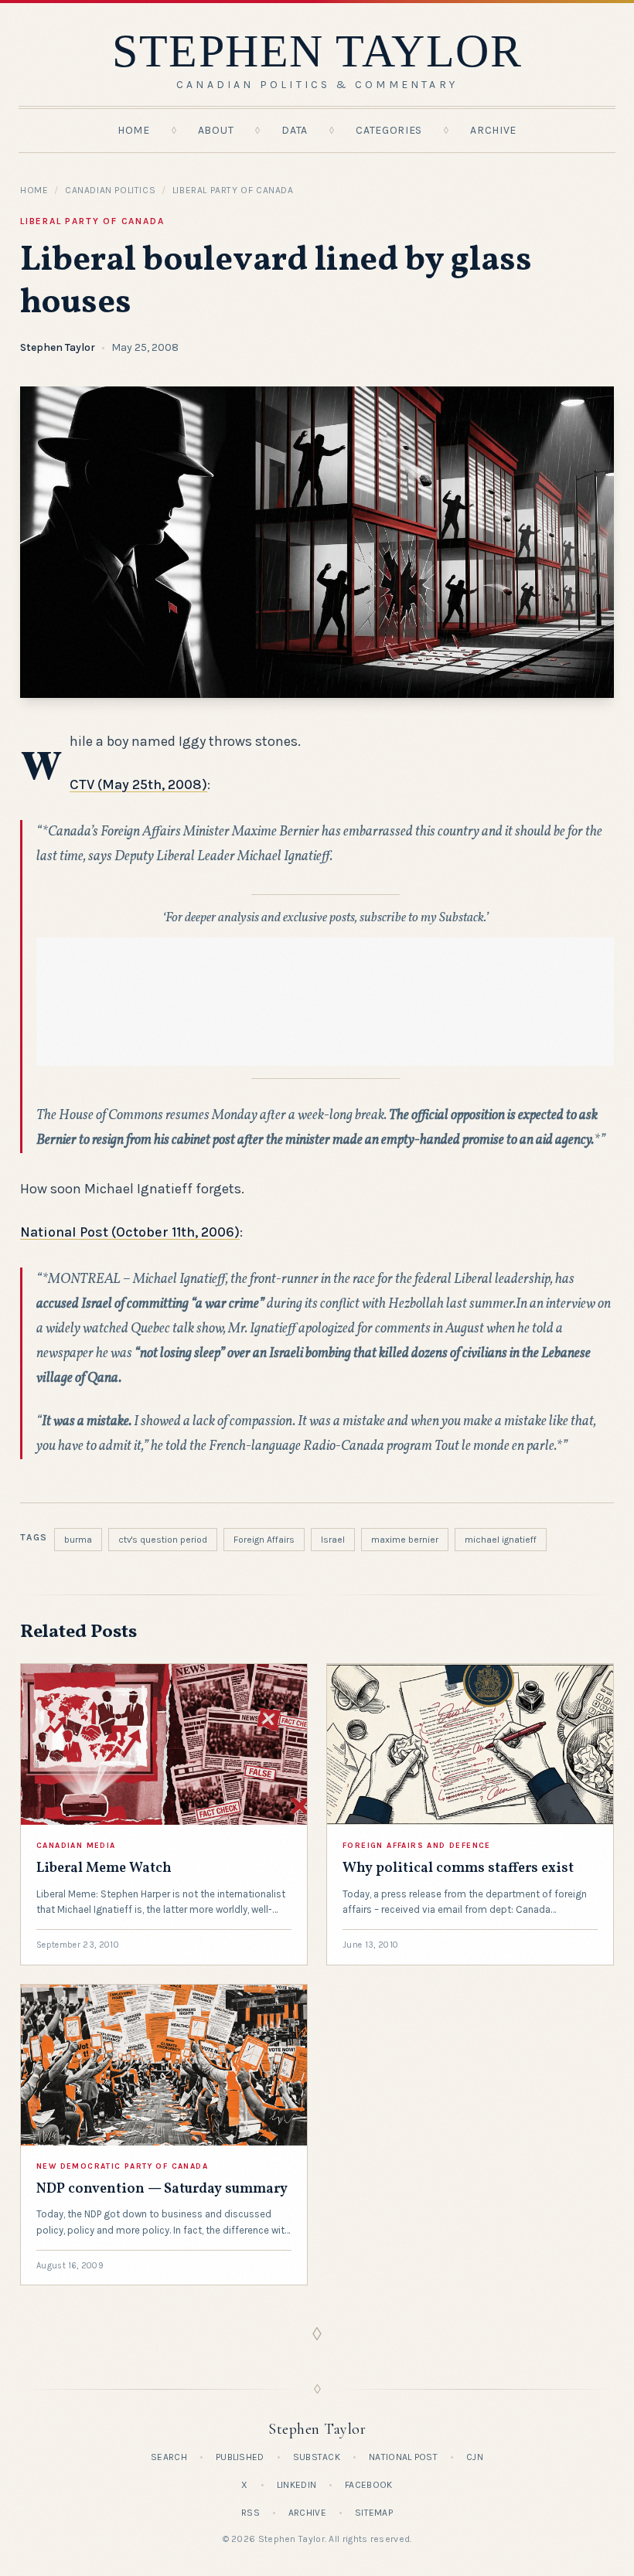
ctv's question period (163, 1540)
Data (295, 130)
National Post (403, 2457)
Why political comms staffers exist (458, 1868)
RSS (251, 2513)
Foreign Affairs (264, 1540)
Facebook (368, 2485)
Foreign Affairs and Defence (417, 1846)
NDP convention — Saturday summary (162, 2189)
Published (240, 2457)
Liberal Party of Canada (233, 190)
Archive (493, 130)
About (216, 130)
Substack (317, 2457)
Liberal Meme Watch (104, 1868)
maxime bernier (405, 1540)
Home (134, 130)
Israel (333, 1540)
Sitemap (374, 2513)
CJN (475, 2457)
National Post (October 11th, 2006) (130, 1232)
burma (78, 1540)
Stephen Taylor (58, 347)
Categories (389, 130)
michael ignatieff (501, 1540)
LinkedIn (297, 2485)
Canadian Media (76, 1846)
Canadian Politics (110, 190)
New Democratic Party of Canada (122, 2166)
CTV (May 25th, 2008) (138, 784)
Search (169, 2457)
